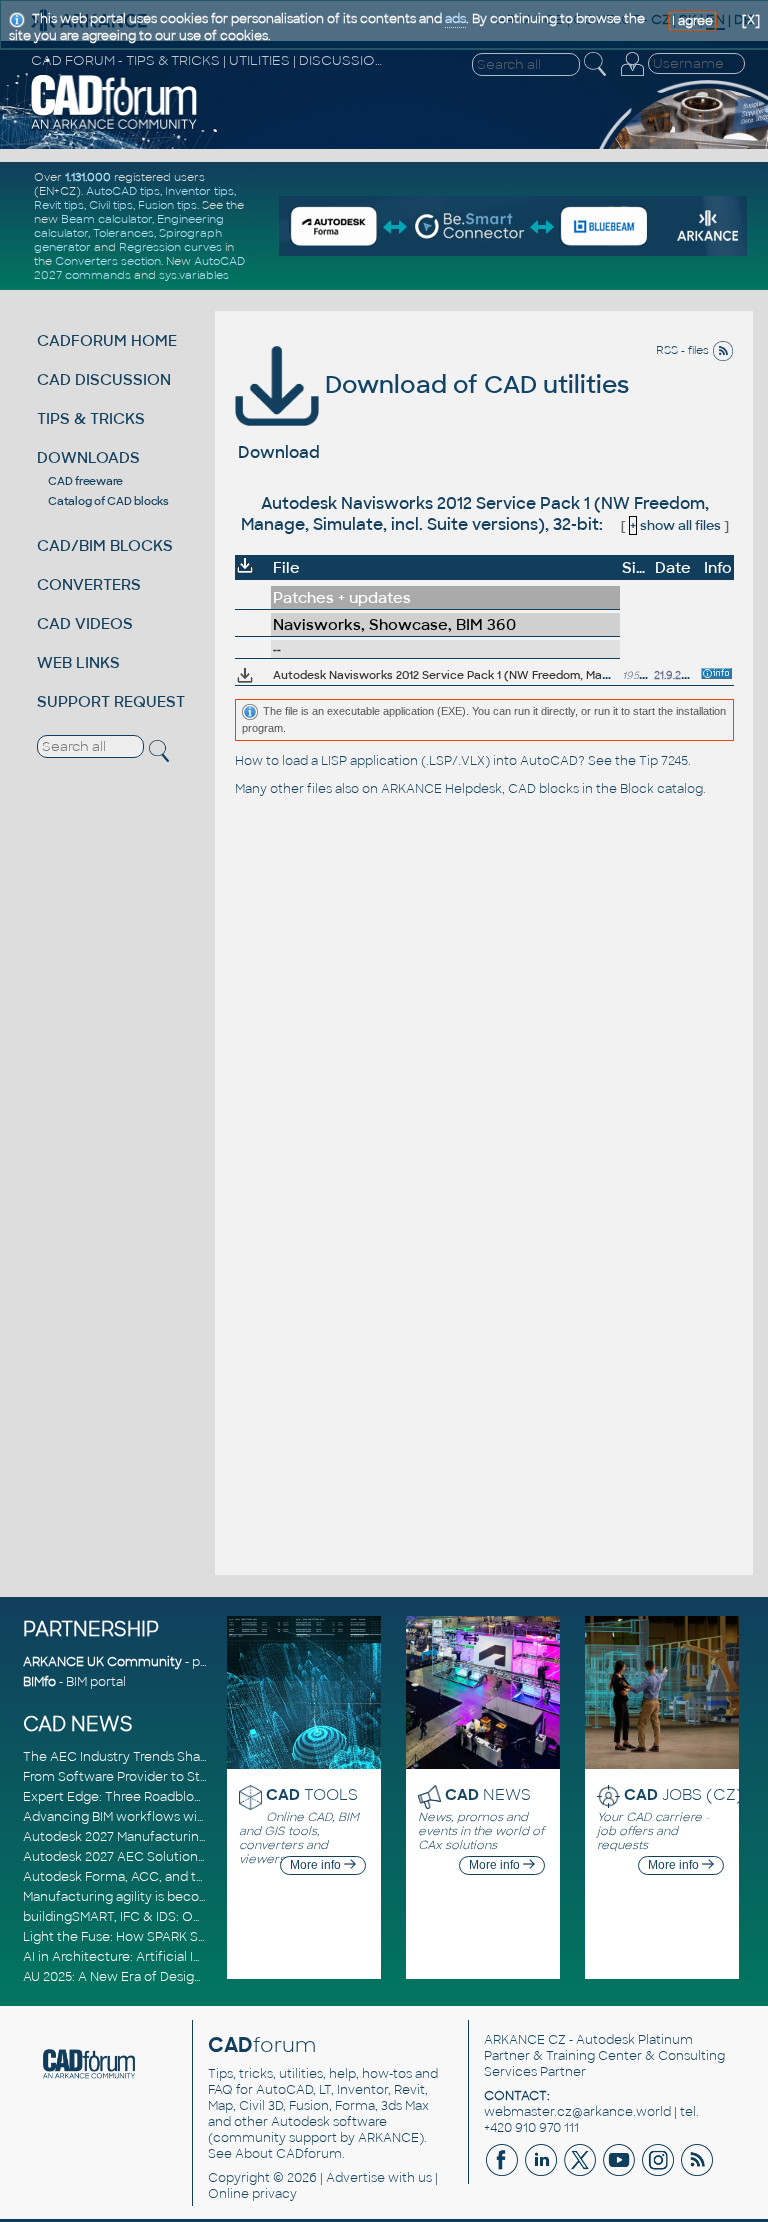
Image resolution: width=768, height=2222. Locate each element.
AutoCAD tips (123, 191)
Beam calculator (106, 219)
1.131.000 (88, 177)
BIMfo (39, 1682)
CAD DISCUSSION (104, 379)
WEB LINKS (78, 662)
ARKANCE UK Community (102, 1662)
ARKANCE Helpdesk (441, 789)
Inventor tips (199, 191)
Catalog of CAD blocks (108, 501)
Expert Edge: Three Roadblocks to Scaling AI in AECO (186, 1797)
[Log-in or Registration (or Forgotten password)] (632, 76)
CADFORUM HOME (107, 340)
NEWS (488, 1794)
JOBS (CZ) (683, 1794)
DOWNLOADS (88, 457)
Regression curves (170, 247)
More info (317, 1865)
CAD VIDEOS (85, 623)
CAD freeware (85, 481)
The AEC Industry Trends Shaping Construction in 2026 (191, 1757)
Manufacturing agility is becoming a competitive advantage (205, 1897)
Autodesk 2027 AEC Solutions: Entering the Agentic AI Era (200, 1857)
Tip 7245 (663, 761)
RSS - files (684, 350)
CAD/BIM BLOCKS (105, 545)
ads (455, 19)
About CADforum (288, 2154)
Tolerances (123, 233)
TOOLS (312, 1794)
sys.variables (194, 275)
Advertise (355, 2178)
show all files (675, 525)
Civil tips (111, 205)
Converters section (108, 261)
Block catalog (661, 789)
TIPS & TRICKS (91, 418)
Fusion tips (167, 205)
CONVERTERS (89, 584)
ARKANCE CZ (525, 2040)
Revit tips (59, 205)
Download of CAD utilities (474, 384)
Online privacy (252, 2194)
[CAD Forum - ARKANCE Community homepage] (114, 127)
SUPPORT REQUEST (111, 701)
